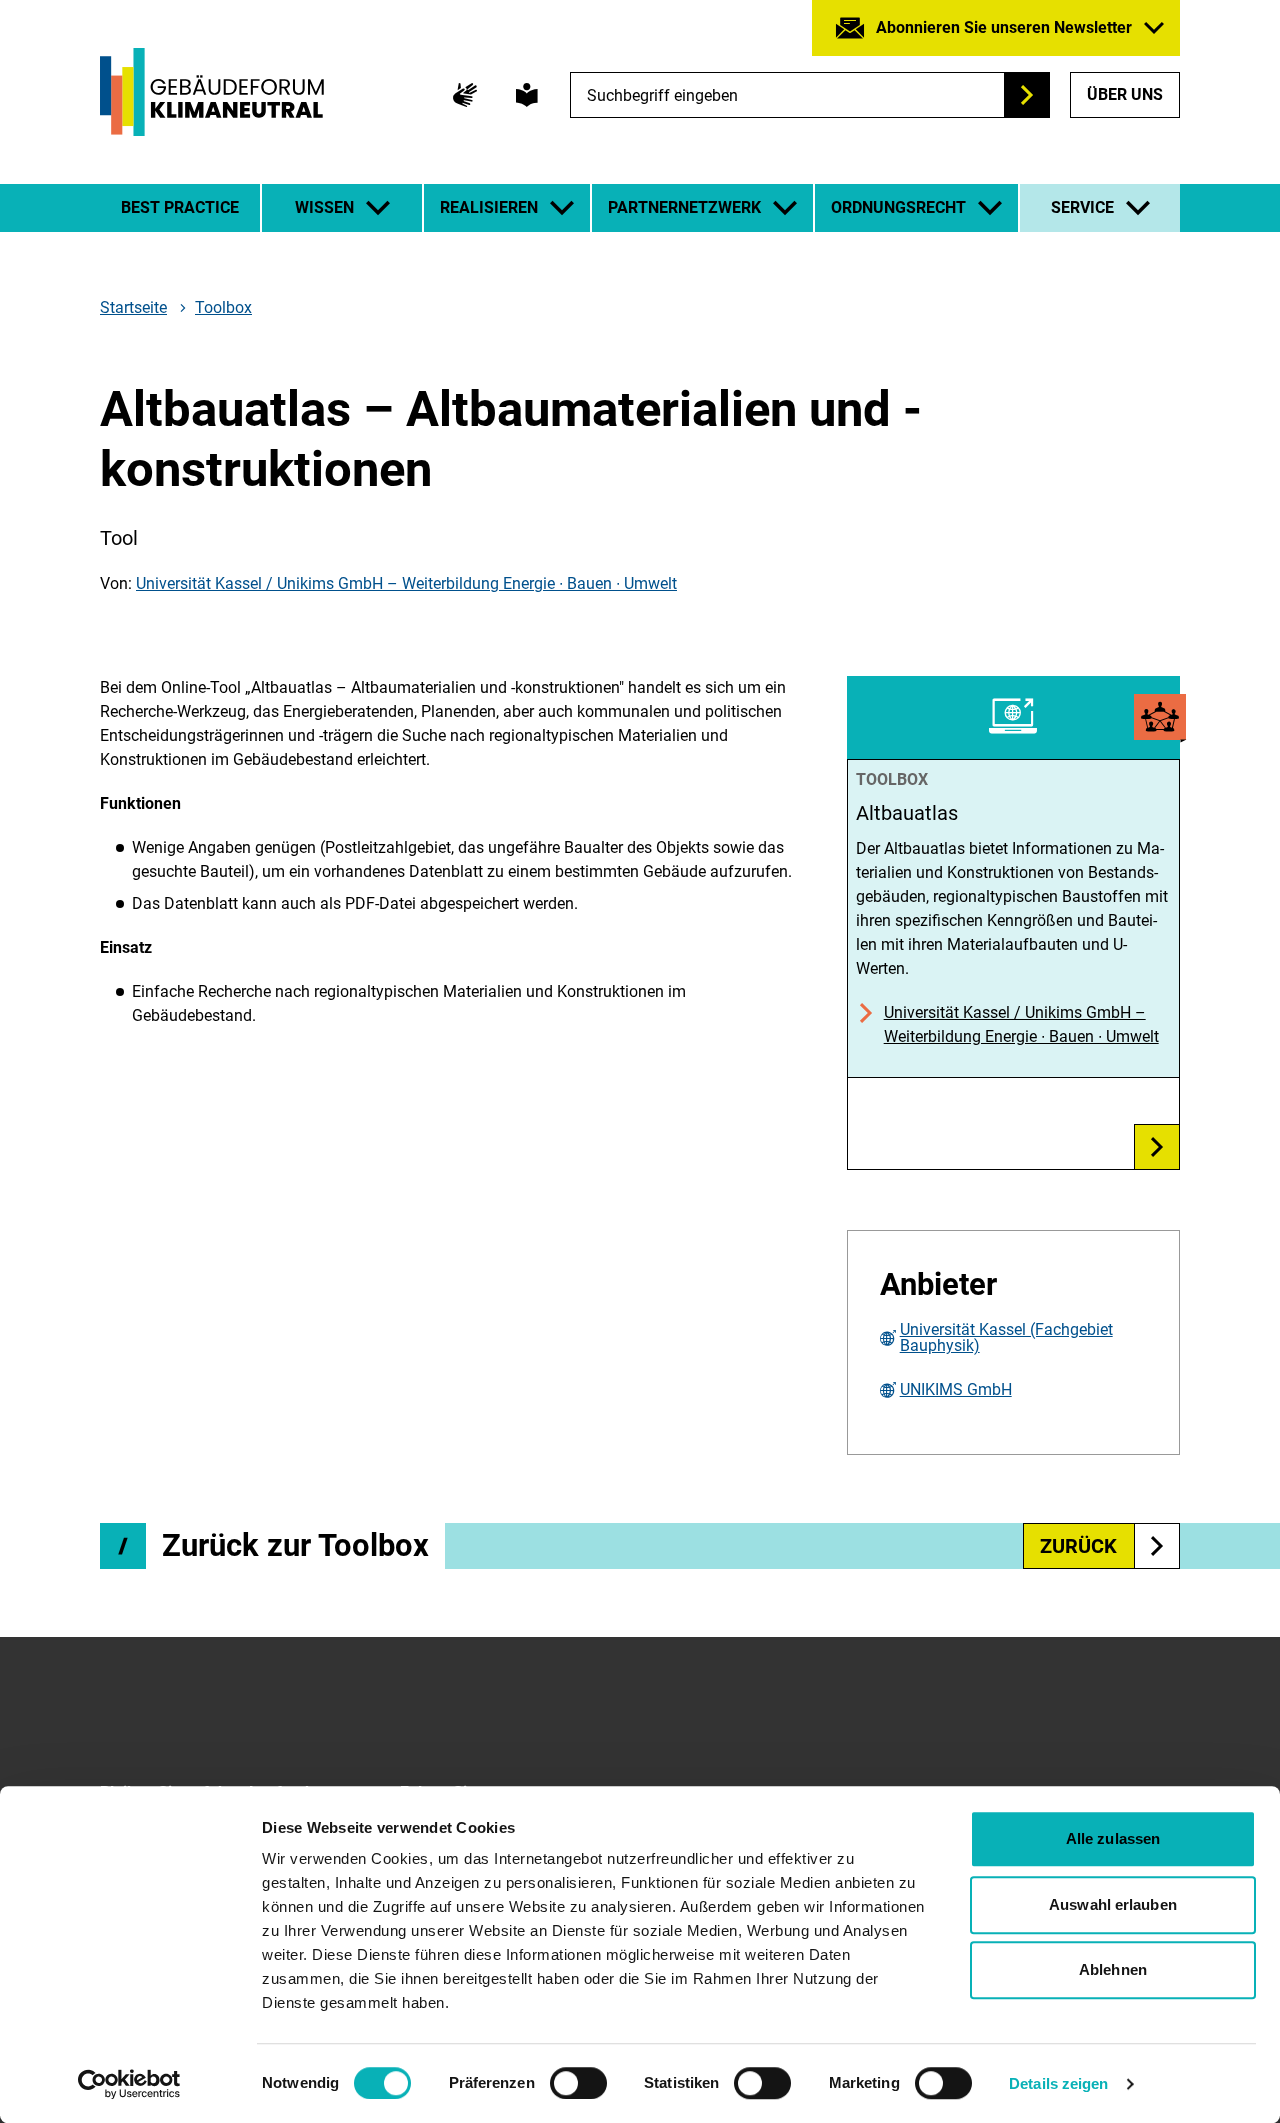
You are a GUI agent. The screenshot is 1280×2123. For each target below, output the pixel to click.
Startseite (133, 308)
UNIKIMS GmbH (956, 1390)
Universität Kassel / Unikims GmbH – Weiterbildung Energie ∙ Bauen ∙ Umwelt (406, 583)
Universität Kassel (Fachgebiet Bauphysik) (1006, 1338)
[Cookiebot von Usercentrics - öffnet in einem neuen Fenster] (129, 2084)
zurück (1078, 1546)
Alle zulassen (1113, 1838)
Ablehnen (1113, 1969)
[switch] (578, 2083)
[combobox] (810, 95)
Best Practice (180, 207)
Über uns (1125, 94)
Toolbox (223, 307)
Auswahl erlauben (1113, 1904)
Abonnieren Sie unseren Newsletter (1004, 27)
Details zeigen (1058, 2083)
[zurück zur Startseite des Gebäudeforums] (212, 92)
